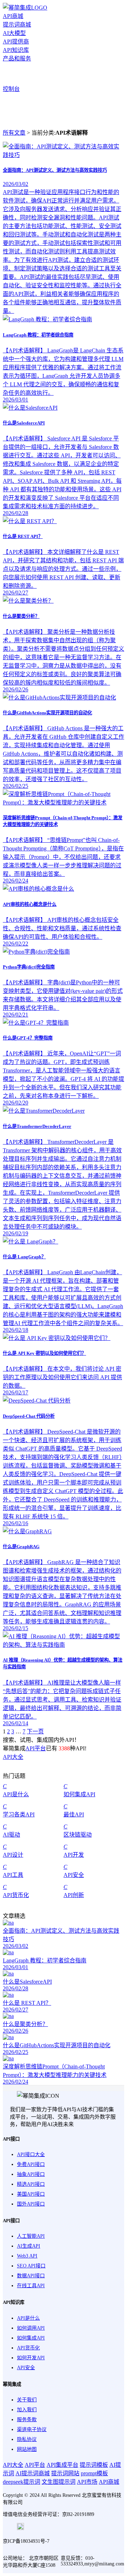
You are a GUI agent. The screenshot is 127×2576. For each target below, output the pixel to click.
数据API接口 (31, 2276)
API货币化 (28, 2348)
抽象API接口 (31, 2174)
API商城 (13, 16)
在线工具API (31, 2286)
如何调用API (31, 2328)
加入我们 (27, 2410)
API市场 (87, 2482)
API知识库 (16, 50)
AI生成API (29, 2246)
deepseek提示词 (22, 2482)
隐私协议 (27, 2439)
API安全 (26, 2368)
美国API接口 (31, 2194)
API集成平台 (62, 2465)
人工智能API (31, 2236)
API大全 (13, 1757)
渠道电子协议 (32, 2429)
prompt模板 (94, 2473)
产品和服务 (17, 58)
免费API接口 (31, 2164)
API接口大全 (31, 2155)
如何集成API (31, 2338)
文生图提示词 (59, 2482)
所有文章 (14, 133)
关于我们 (27, 2400)
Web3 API (27, 2256)
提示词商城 (17, 25)
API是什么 (28, 2318)
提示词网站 (65, 2473)
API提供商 (16, 42)
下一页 (35, 1731)
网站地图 (27, 2449)
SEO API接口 (31, 2266)
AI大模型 (14, 33)
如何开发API (31, 2358)
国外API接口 (31, 2204)
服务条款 (27, 2420)
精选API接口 (31, 2184)
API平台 (36, 1748)
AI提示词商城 (33, 2473)
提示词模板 (94, 2465)
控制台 (11, 89)
